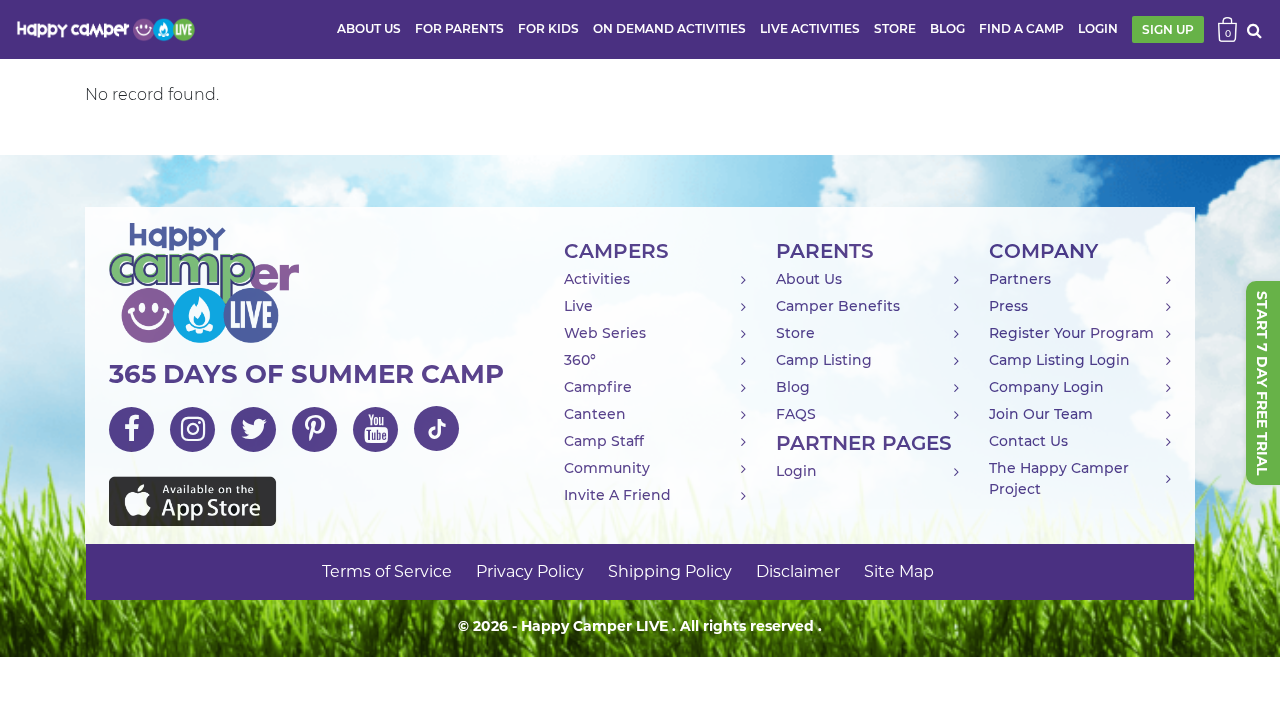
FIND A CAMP (1021, 28)
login (1098, 28)
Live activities (810, 28)
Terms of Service (387, 571)
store (895, 28)
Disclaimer (798, 571)
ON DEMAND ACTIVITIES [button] (669, 28)
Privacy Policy (530, 571)
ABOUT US (369, 28)
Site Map (899, 571)
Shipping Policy (670, 571)
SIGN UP (1168, 29)
